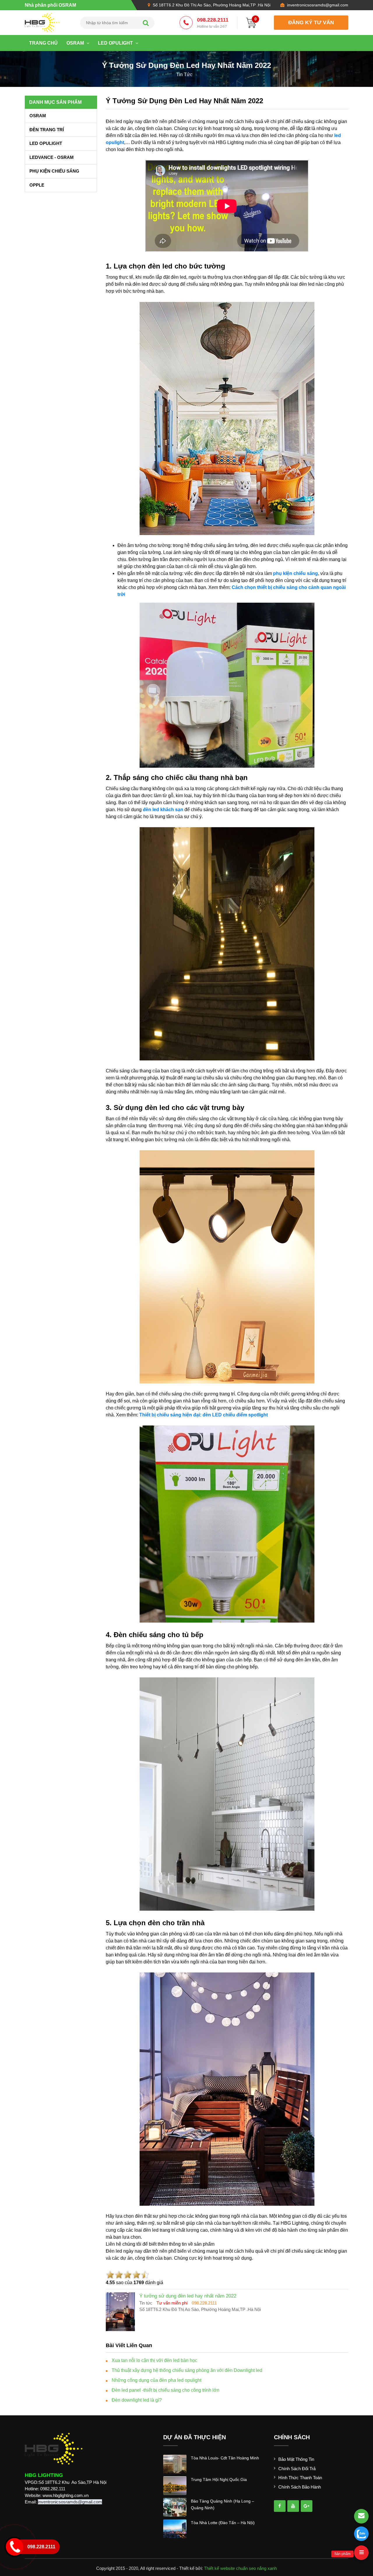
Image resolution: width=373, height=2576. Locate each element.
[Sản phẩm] (361, 2553)
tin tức (184, 74)
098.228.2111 (213, 23)
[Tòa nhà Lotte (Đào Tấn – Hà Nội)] (175, 2528)
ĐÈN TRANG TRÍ (47, 130)
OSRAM (76, 43)
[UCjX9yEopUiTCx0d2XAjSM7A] (307, 2506)
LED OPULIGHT (116, 43)
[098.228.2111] (361, 2534)
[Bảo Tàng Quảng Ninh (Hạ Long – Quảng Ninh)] (175, 2507)
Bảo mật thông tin (296, 2459)
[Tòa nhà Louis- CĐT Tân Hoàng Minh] (175, 2464)
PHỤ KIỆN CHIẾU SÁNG (54, 171)
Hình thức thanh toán (300, 2478)
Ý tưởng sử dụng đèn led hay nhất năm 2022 (184, 101)
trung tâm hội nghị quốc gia (219, 2479)
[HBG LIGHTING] (42, 22)
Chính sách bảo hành (300, 2487)
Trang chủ (43, 43)
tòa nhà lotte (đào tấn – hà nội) (223, 2523)
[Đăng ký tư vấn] (361, 2516)
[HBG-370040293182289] (280, 2506)
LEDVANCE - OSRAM (52, 157)
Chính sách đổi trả (297, 2469)
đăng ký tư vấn (311, 22)
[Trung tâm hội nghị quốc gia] (175, 2485)
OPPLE (37, 185)
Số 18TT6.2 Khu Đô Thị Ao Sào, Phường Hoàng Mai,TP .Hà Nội (212, 5)
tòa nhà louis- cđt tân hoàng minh (225, 2458)
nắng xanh (267, 2568)
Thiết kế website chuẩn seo (230, 2568)
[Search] (146, 23)
